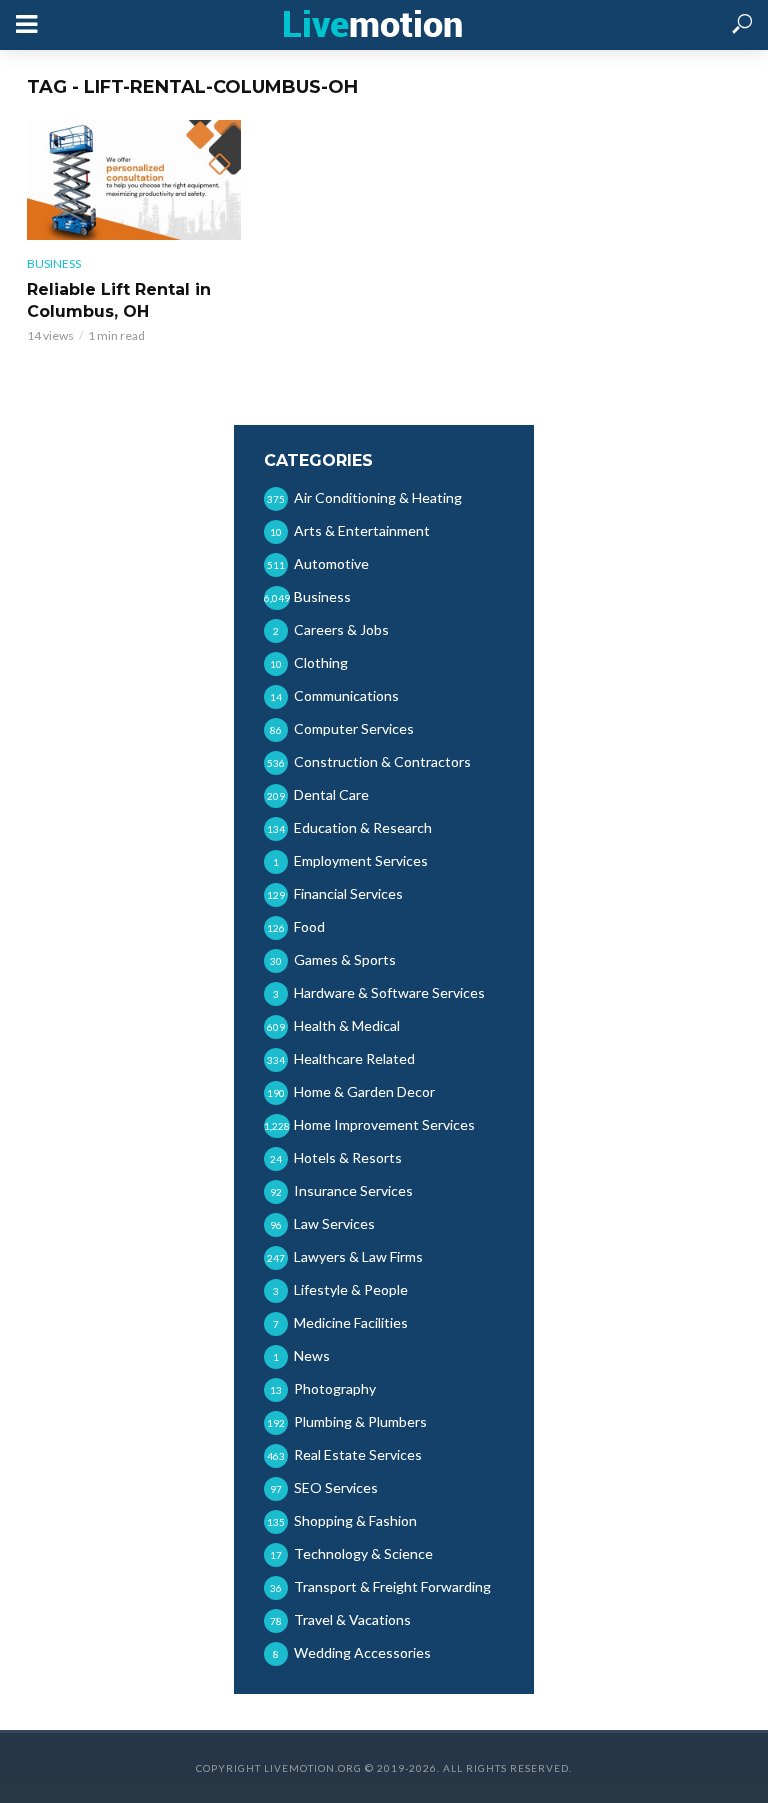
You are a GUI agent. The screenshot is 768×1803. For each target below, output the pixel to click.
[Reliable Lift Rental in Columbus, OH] (134, 180)
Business (54, 263)
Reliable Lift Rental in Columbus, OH (119, 300)
